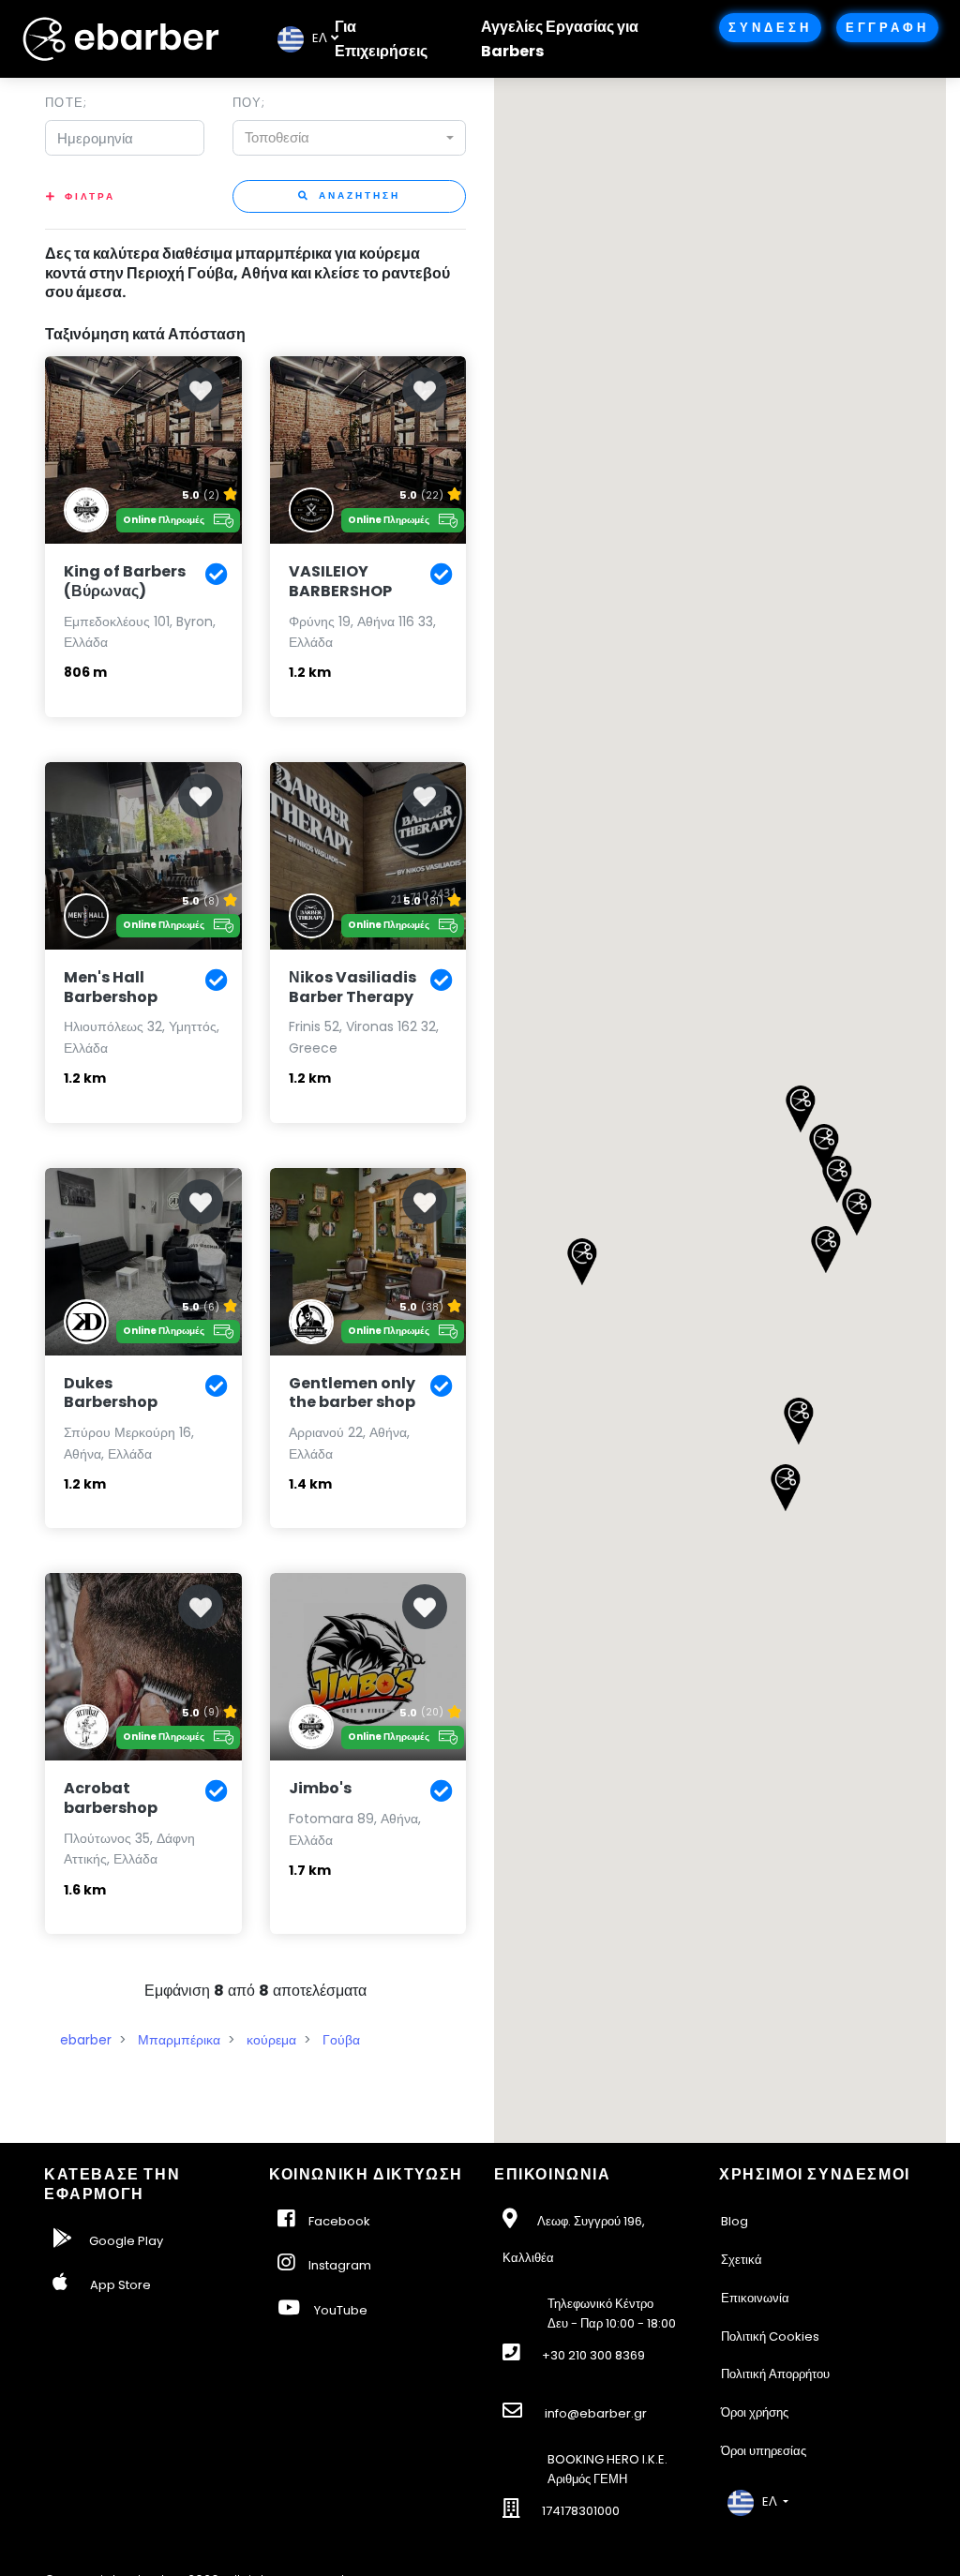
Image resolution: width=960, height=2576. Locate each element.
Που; (249, 103)
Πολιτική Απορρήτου (775, 2374)
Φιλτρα (90, 196)
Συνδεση (770, 28)
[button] (825, 1250)
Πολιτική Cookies (770, 2336)
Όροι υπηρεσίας (764, 2451)
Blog (735, 2221)
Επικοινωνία (755, 2298)
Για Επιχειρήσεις (381, 39)
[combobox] (349, 138)
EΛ (315, 38)
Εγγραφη (887, 28)
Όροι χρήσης (755, 2412)
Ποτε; (66, 103)
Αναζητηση (357, 195)
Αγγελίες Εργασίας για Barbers (560, 39)
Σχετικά (742, 2260)
